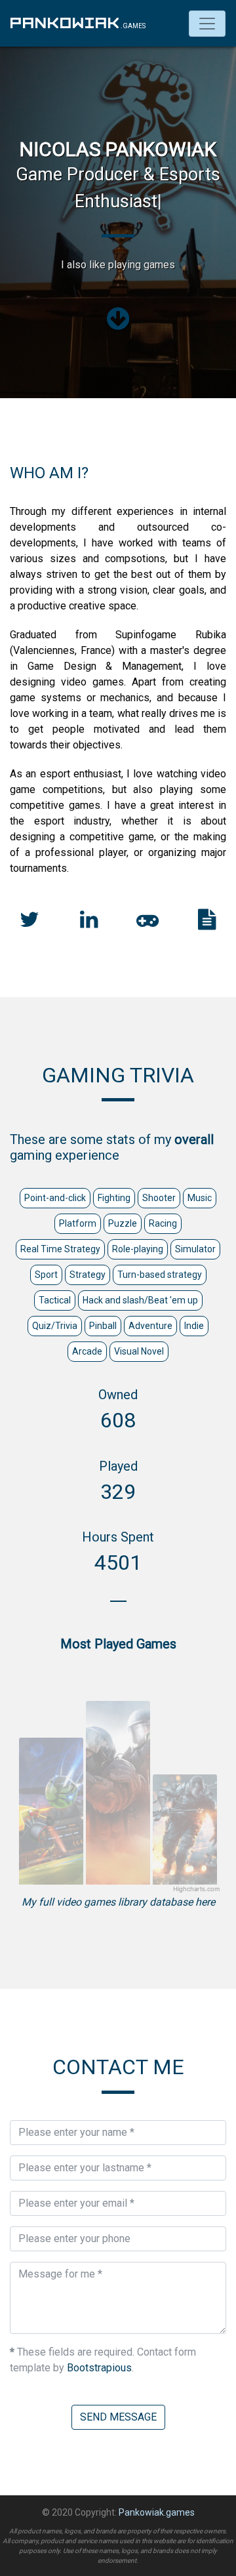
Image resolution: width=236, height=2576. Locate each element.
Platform (78, 1223)
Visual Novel (139, 1351)
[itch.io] (147, 923)
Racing (163, 1223)
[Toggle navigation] (207, 24)
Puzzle (123, 1223)
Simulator (195, 1249)
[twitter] (29, 923)
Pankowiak (66, 23)
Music (200, 1198)
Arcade (87, 1351)
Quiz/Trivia (55, 1326)
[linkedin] (89, 923)
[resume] (207, 923)
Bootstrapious (99, 2368)
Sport (46, 1275)
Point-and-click (55, 1198)
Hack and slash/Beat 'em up (140, 1300)
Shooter (159, 1198)
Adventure (150, 1326)
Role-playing (138, 1249)
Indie (194, 1326)
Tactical (55, 1300)
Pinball (103, 1326)
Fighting (114, 1198)
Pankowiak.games (157, 2512)
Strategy (88, 1275)
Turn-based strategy (160, 1275)
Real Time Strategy (60, 1249)
